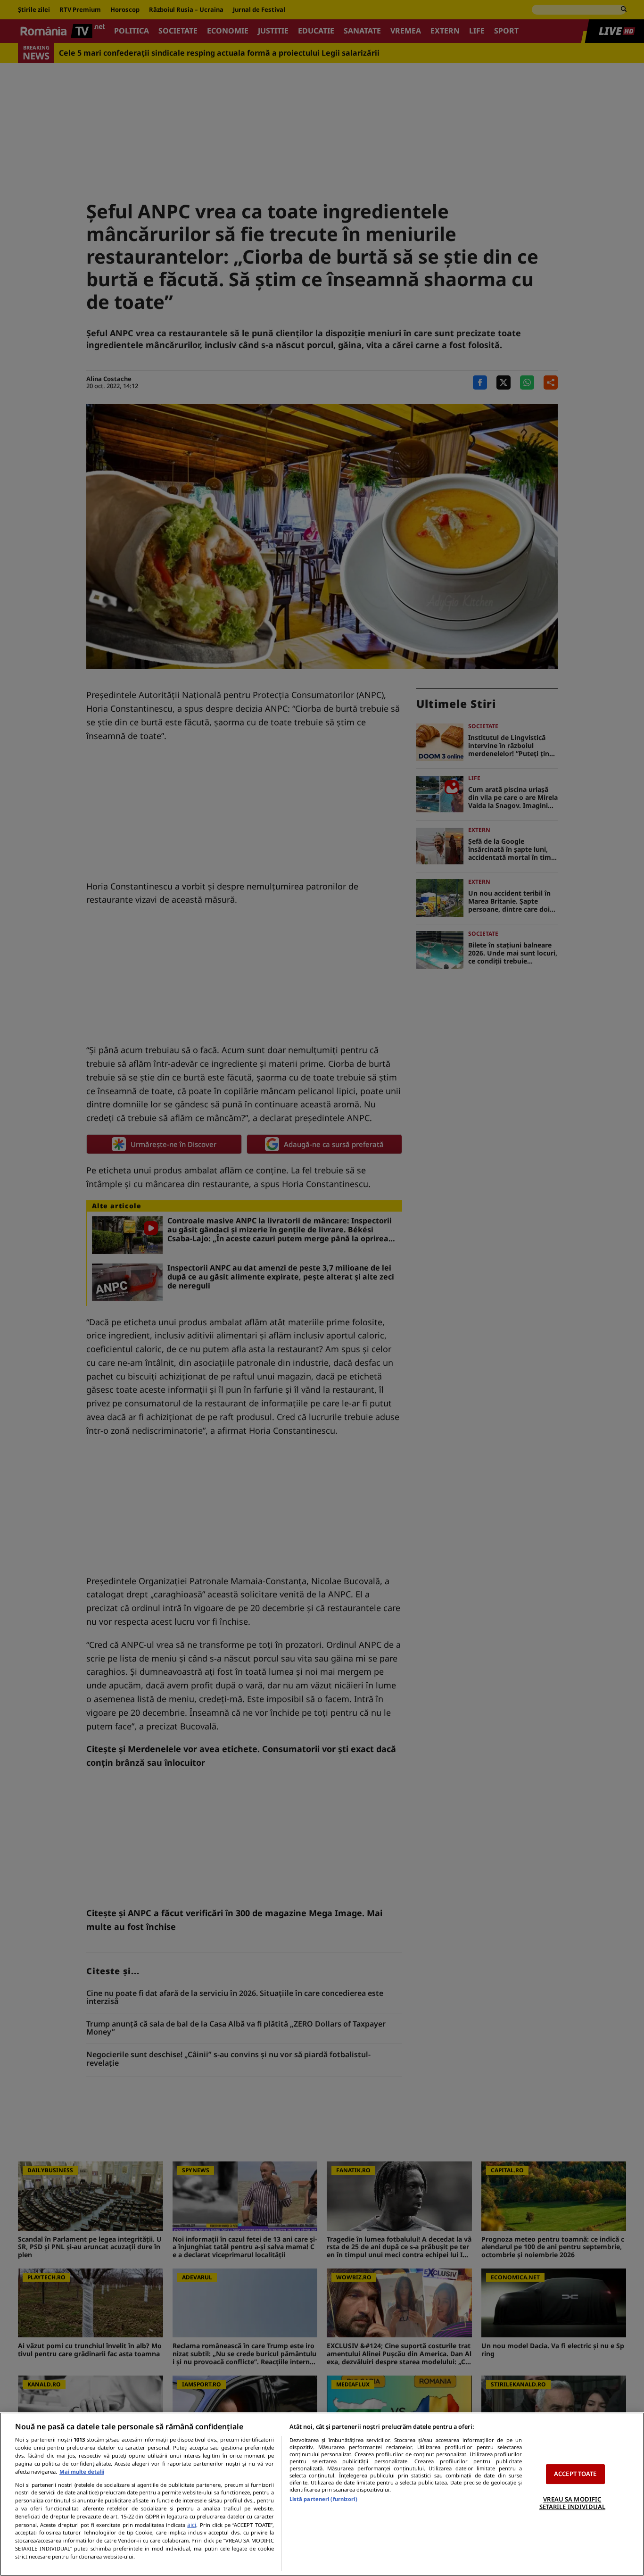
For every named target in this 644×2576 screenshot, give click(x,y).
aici (192, 2525)
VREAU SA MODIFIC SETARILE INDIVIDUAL (572, 2503)
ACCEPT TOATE (575, 2474)
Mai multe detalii (82, 2472)
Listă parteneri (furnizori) (323, 2499)
